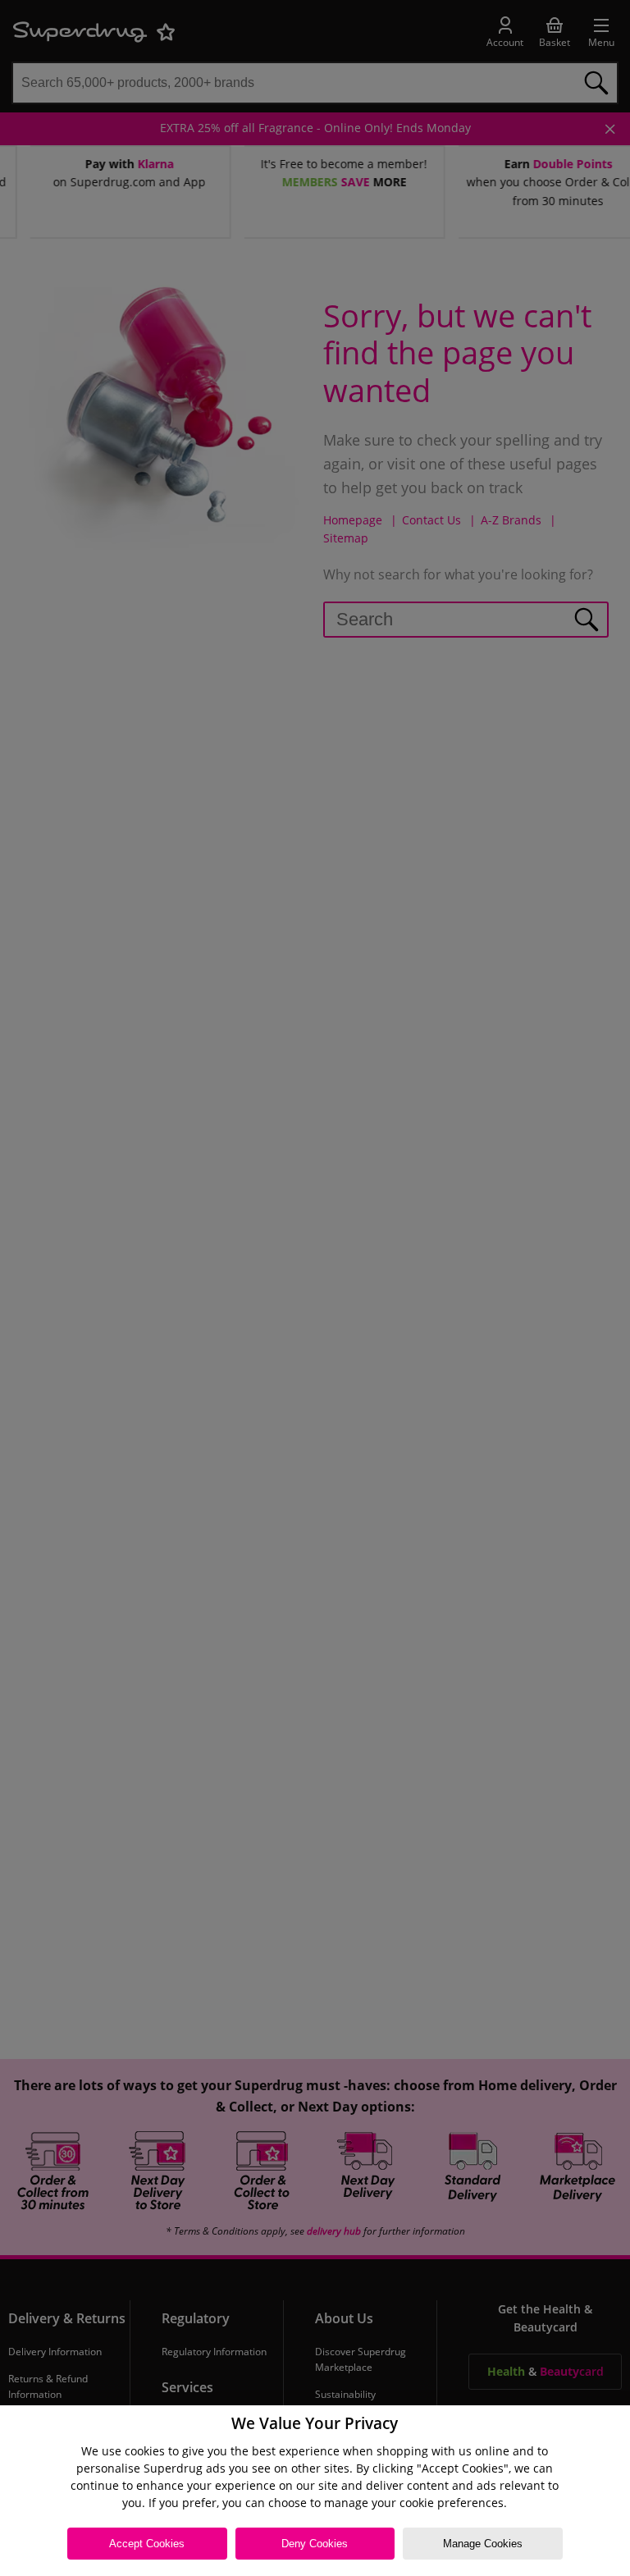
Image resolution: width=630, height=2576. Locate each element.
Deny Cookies (315, 2544)
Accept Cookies (147, 2544)
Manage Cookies (483, 2544)
